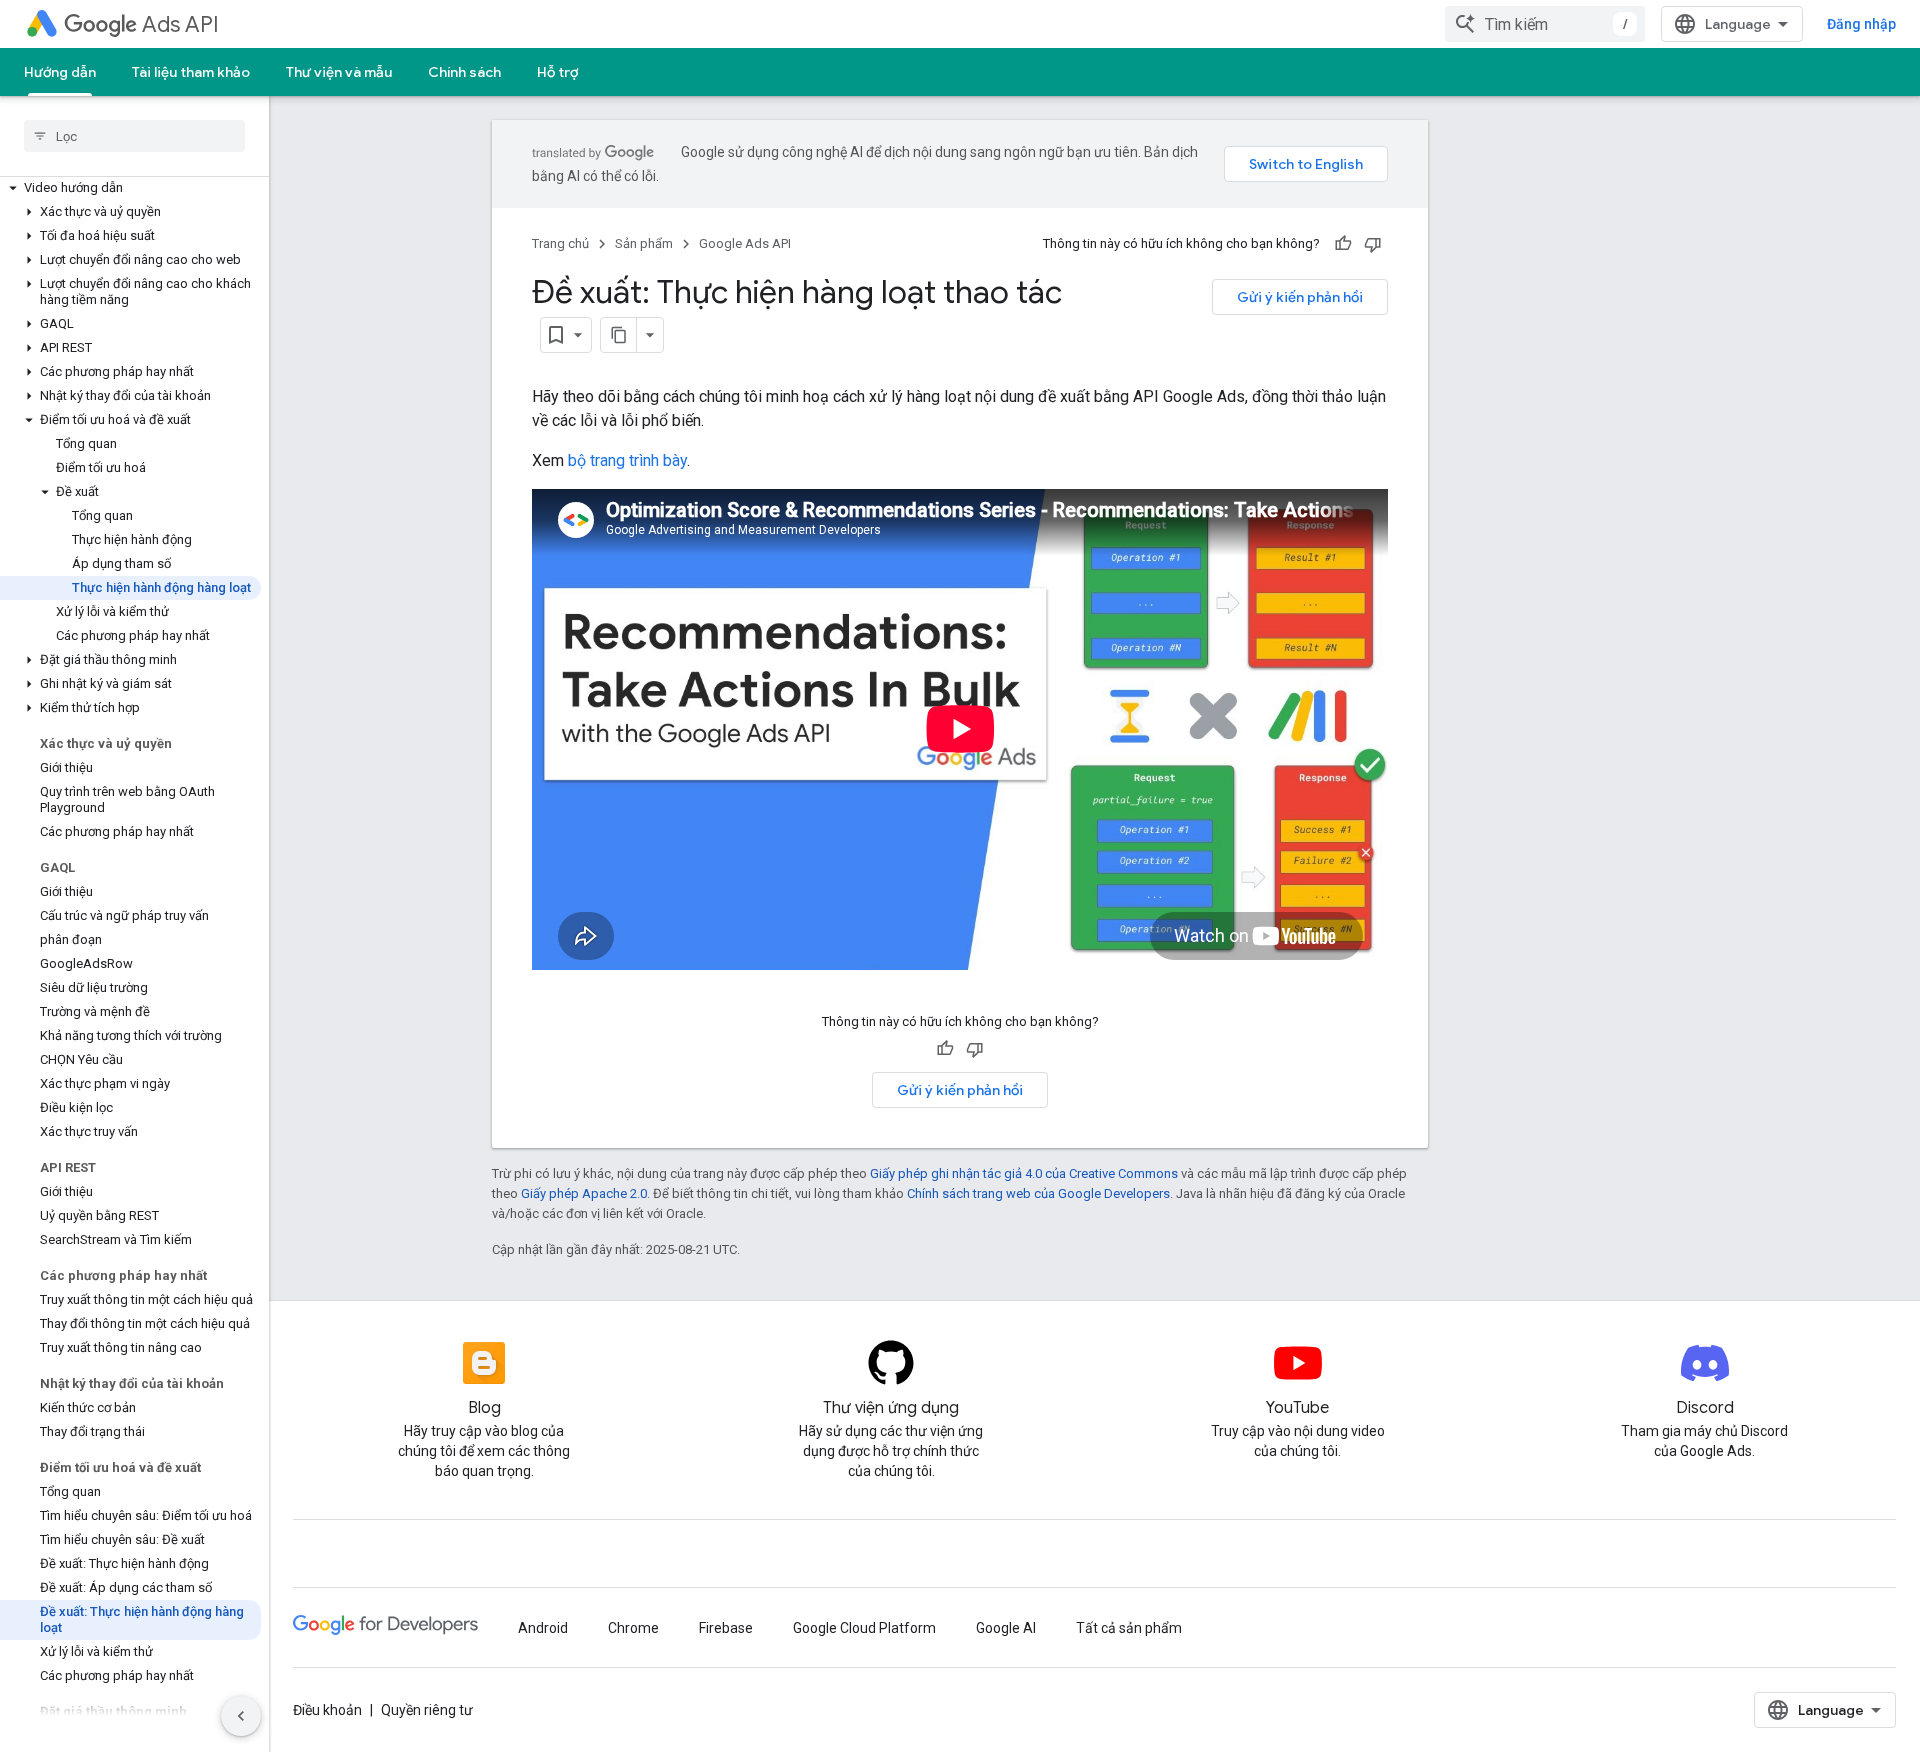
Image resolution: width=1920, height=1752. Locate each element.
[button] (130, 188)
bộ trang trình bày (627, 460)
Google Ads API (745, 243)
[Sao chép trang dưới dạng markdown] (619, 335)
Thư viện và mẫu (339, 72)
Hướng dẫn (60, 72)
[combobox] (1545, 24)
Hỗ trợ (557, 72)
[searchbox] (134, 136)
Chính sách (464, 72)
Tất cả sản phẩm (1129, 1628)
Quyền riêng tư (427, 1710)
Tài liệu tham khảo (191, 72)
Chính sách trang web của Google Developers (1038, 1193)
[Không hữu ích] (1373, 244)
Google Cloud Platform (864, 1628)
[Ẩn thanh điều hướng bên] (241, 1716)
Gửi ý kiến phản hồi (1300, 297)
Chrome (633, 1628)
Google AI (1006, 1628)
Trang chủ (560, 243)
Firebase (726, 1628)
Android (543, 1628)
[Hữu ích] (1343, 244)
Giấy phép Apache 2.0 (584, 1193)
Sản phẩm (644, 243)
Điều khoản (327, 1710)
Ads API (180, 24)
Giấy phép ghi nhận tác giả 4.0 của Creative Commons (1024, 1173)
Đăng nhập (1861, 24)
